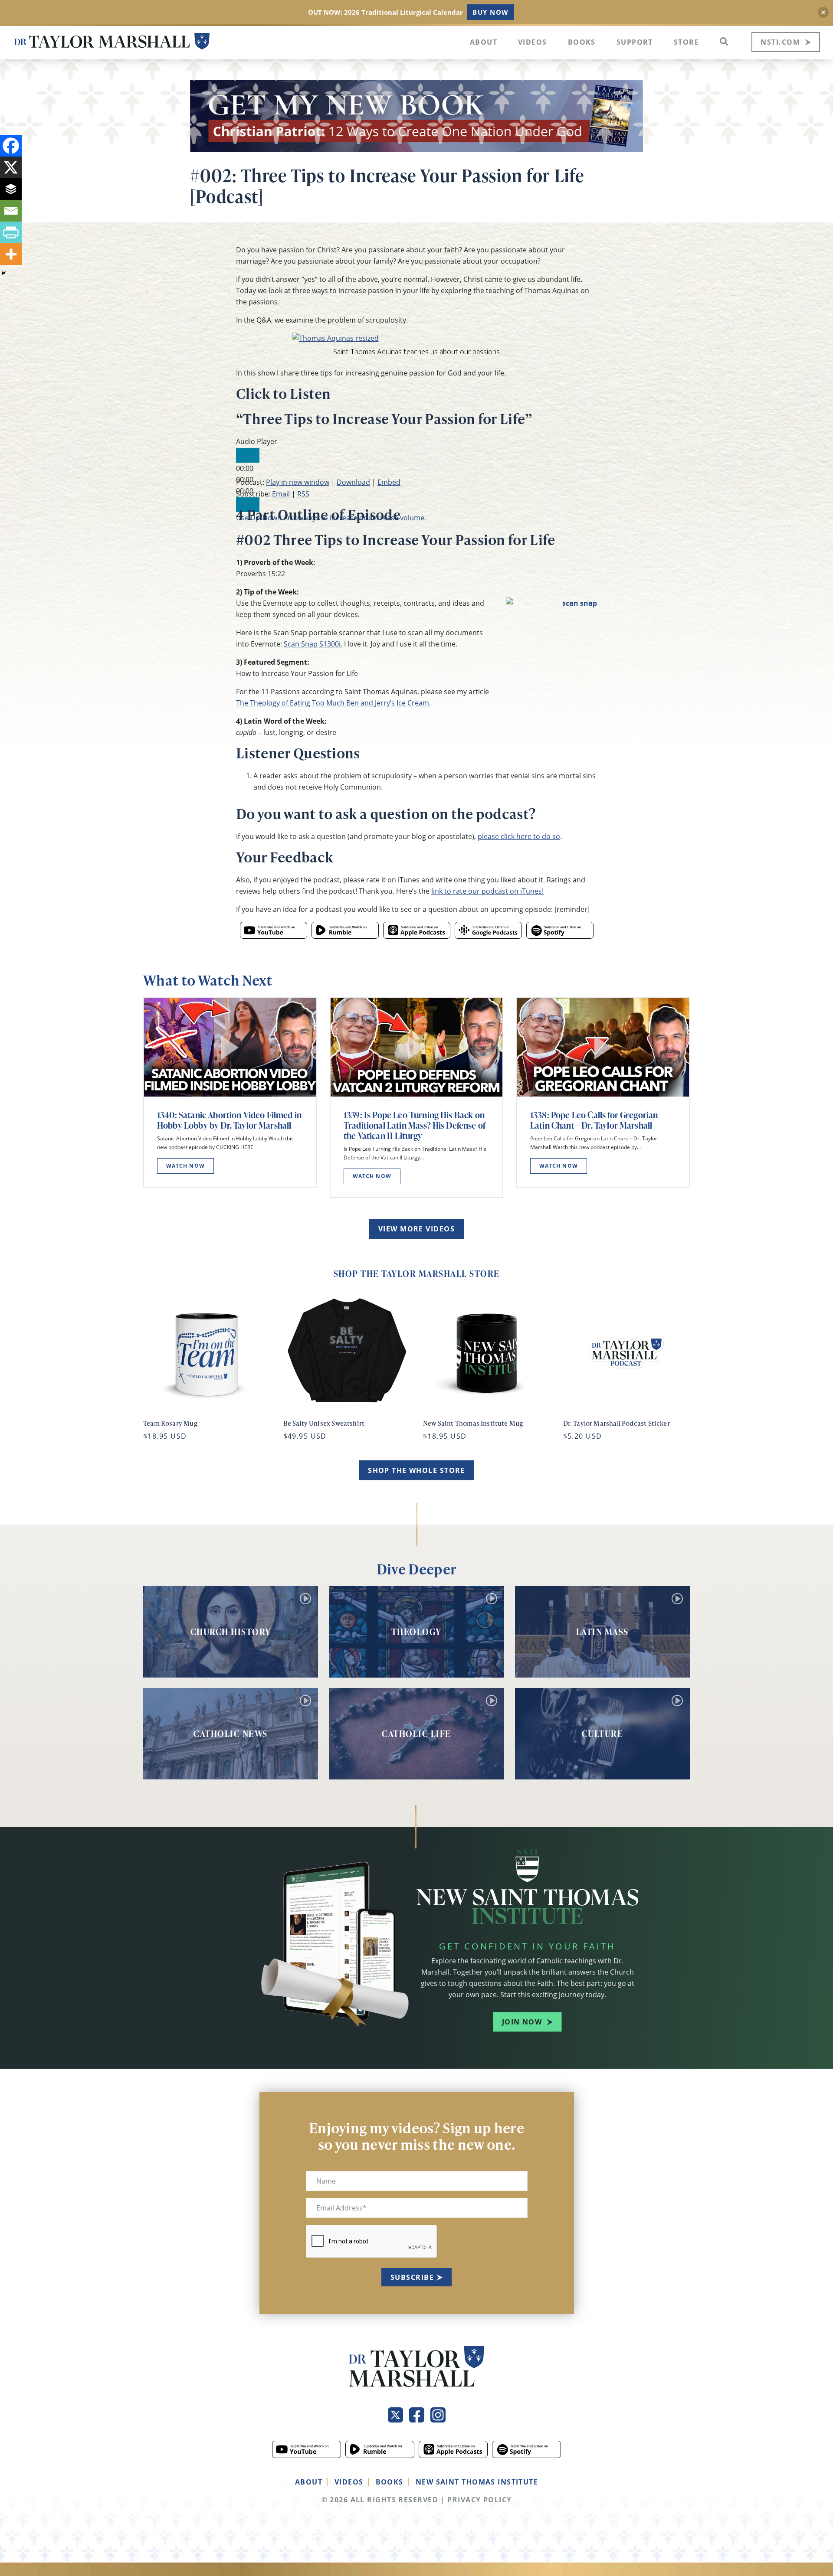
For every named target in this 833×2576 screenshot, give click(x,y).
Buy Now (490, 12)
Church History (231, 1632)
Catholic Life (416, 1734)
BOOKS (390, 2482)
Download (353, 482)
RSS (303, 494)
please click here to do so (519, 836)
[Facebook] (11, 146)
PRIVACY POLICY (479, 2500)
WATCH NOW (185, 1166)
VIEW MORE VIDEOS (416, 1229)
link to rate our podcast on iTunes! (487, 891)
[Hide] (3, 273)
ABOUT (309, 2482)
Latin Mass (602, 1632)
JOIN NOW (522, 2022)
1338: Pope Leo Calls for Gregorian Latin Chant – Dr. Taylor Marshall (594, 1120)
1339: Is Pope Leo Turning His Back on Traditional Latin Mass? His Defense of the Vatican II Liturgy (415, 1125)
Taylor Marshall (112, 41)
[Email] (11, 211)
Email (281, 494)
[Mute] (248, 505)
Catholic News (231, 1734)
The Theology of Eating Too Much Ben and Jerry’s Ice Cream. (333, 703)
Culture (603, 1734)
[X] (11, 167)
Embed (389, 482)
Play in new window (298, 482)
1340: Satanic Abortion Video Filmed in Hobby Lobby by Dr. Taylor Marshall (229, 1120)
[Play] (248, 455)
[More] (11, 254)
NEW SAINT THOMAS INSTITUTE (477, 2482)
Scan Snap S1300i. (313, 644)
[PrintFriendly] (11, 232)
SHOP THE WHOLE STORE (416, 1470)
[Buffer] (11, 189)
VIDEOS (349, 2482)
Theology (416, 1632)
